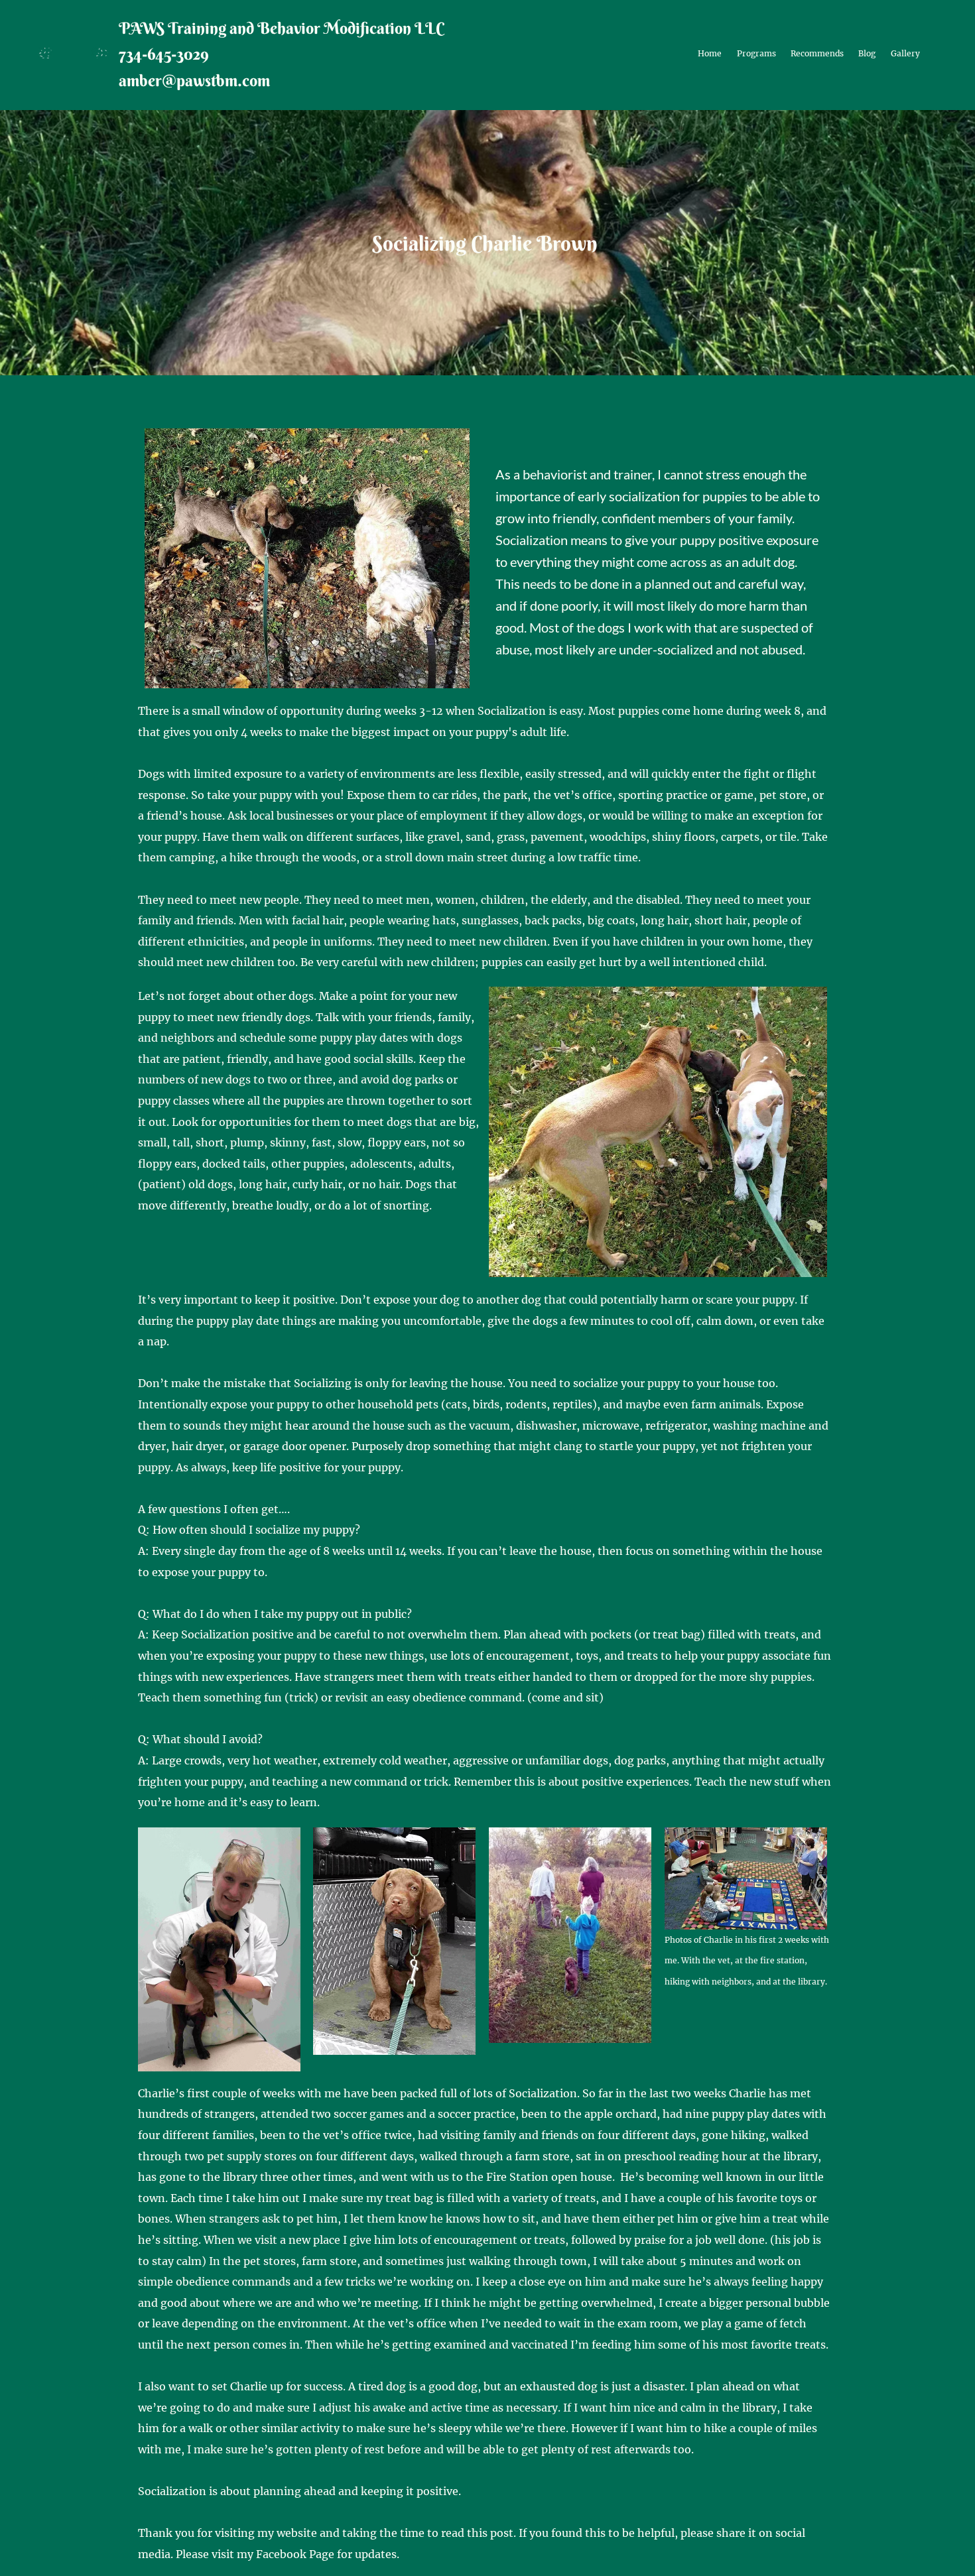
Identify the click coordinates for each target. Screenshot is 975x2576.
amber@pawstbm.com (194, 80)
